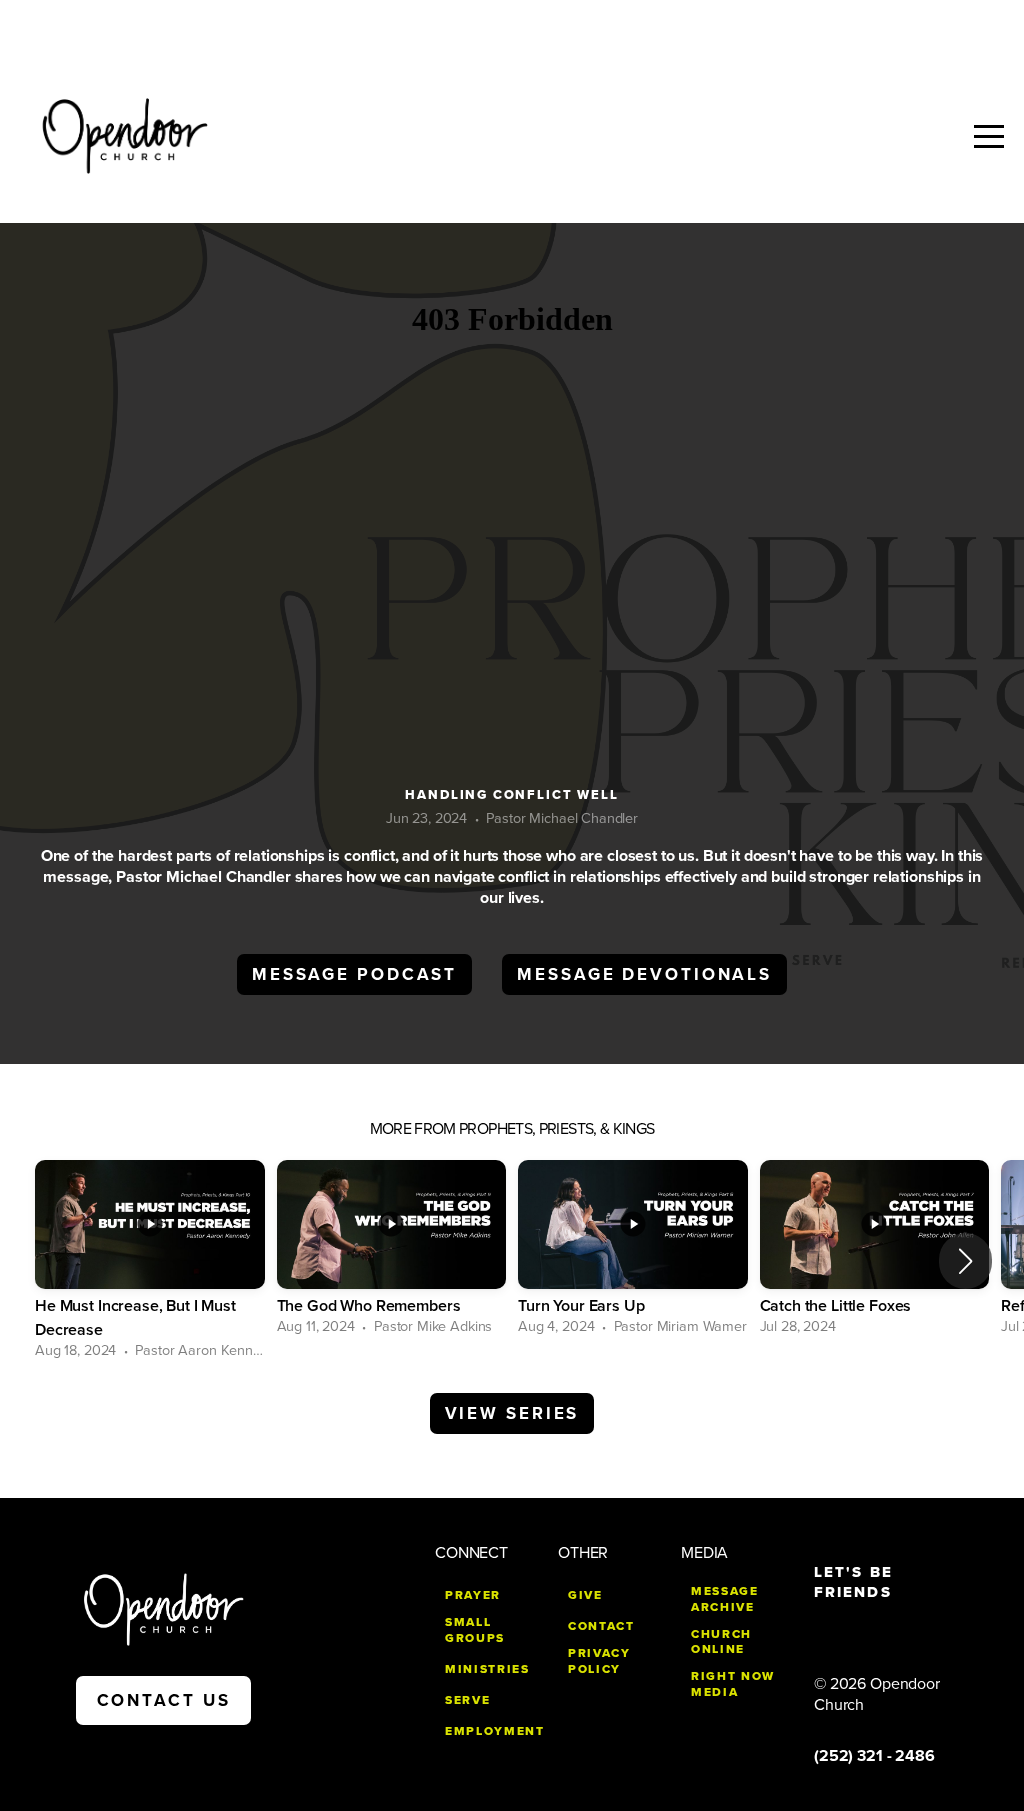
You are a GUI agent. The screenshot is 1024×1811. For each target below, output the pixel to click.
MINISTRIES (487, 1669)
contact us (164, 1700)
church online (721, 1642)
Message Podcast (354, 974)
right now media (733, 1684)
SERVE (467, 1700)
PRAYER (473, 1595)
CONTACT (601, 1626)
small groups (475, 1630)
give (585, 1595)
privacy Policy (599, 1661)
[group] (150, 1261)
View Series (512, 1413)
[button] (965, 1261)
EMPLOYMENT (495, 1731)
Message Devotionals (644, 974)
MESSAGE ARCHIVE (725, 1599)
